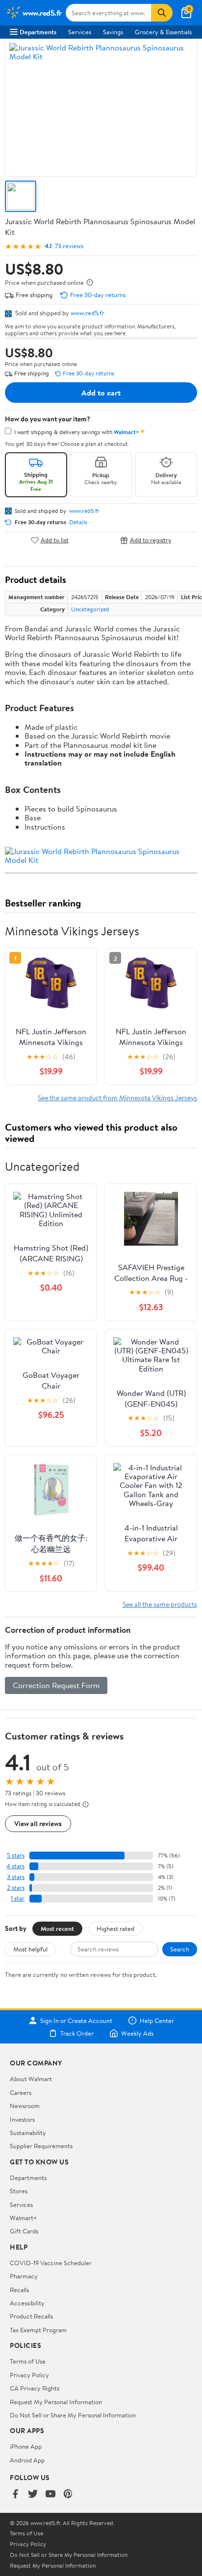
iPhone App (26, 2446)
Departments (38, 32)
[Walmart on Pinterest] (68, 2495)
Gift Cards (24, 2231)
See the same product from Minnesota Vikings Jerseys (117, 1098)
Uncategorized (90, 609)
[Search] (162, 13)
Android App (27, 2460)
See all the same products (160, 1604)
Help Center (157, 2020)
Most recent (57, 1928)
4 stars (15, 1866)
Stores (19, 2191)
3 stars (16, 1877)
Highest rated (115, 1928)
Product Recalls (31, 2316)
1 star (18, 1898)
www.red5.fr (88, 313)
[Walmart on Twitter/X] (33, 2495)
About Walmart (31, 2079)
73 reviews (69, 246)
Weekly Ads (137, 2033)
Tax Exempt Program (38, 2330)
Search (180, 1949)
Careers (21, 2092)
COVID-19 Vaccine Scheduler (51, 2263)
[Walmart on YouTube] (50, 2495)
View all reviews (38, 1823)
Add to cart (101, 393)
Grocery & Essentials (163, 32)
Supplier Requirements (41, 2146)
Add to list (55, 540)
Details (78, 522)
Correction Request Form (56, 1685)
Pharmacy (24, 2276)
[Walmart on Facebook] (15, 2495)
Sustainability (28, 2133)
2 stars (16, 1888)
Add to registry (151, 540)
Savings (113, 32)
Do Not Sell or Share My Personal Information (73, 2415)
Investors (22, 2119)
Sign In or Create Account (76, 2020)
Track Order (77, 2033)
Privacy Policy (29, 2375)
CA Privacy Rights (35, 2388)
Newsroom (25, 2106)
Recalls (19, 2290)
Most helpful (30, 1949)
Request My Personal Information (56, 2402)
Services (80, 32)
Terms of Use (28, 2361)
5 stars (16, 1855)
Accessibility (27, 2303)
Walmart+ (24, 2218)
